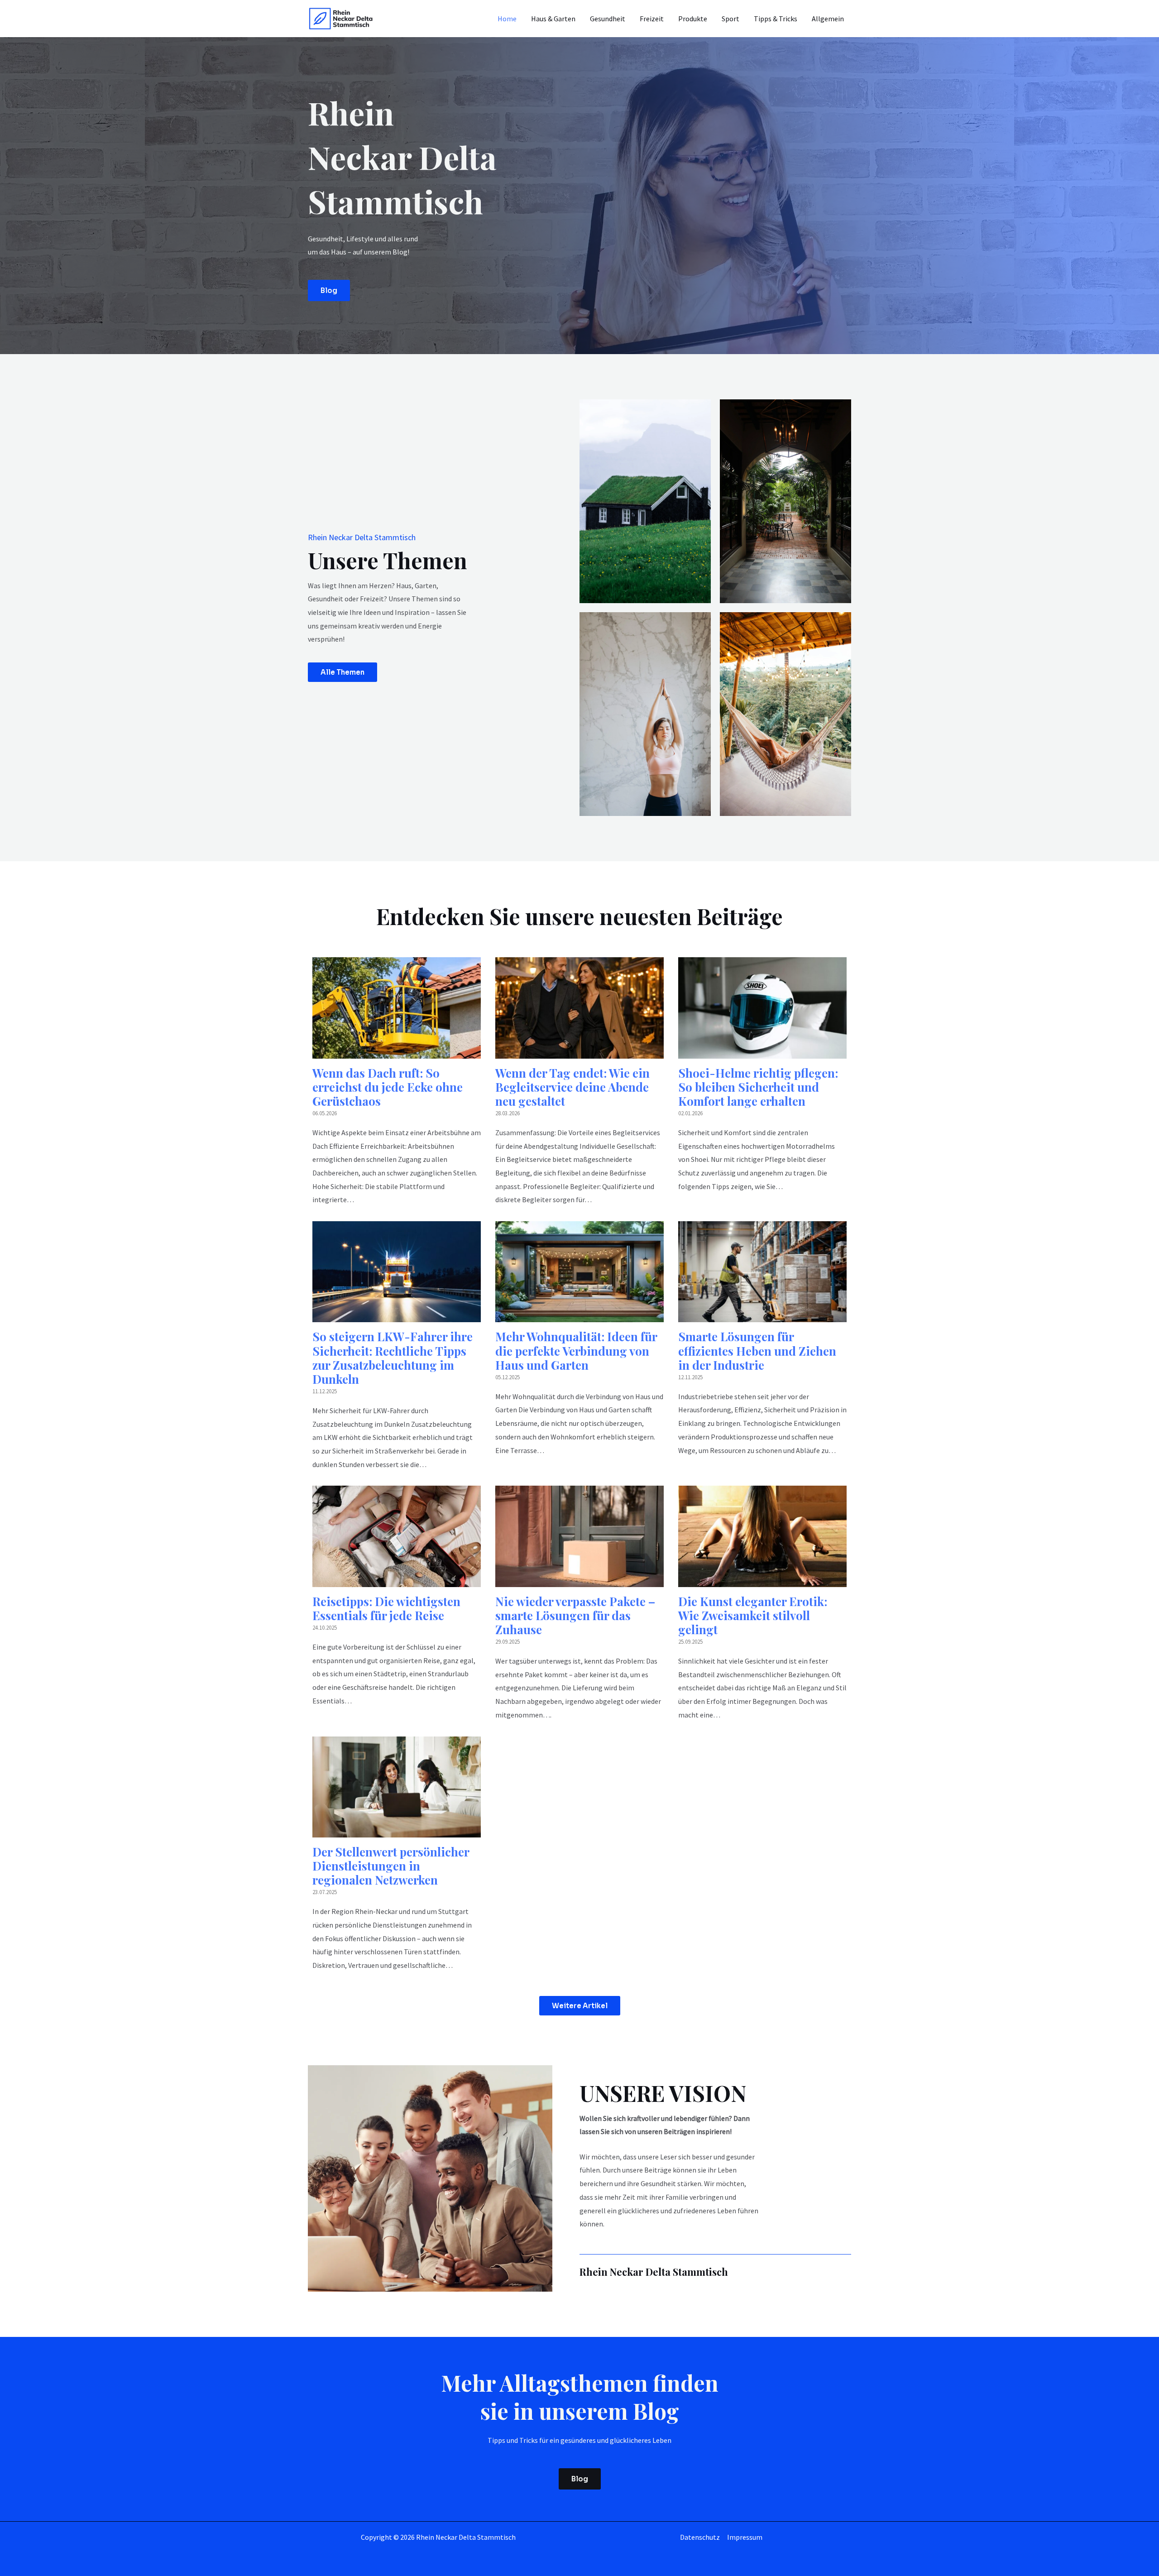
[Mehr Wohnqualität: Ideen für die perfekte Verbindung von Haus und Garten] (579, 1315)
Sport (730, 19)
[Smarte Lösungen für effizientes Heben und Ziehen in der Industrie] (762, 1315)
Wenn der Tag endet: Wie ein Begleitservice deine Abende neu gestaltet (572, 1087)
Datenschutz (700, 2537)
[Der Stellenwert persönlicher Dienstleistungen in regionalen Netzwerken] (397, 1830)
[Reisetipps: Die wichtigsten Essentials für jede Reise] (397, 1580)
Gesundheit (608, 19)
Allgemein (828, 19)
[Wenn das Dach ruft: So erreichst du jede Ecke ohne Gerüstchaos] (397, 1051)
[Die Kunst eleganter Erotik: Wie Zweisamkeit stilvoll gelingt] (762, 1580)
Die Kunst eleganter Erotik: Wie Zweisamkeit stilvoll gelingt (753, 1615)
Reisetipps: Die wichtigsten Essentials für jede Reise (386, 1608)
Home (507, 19)
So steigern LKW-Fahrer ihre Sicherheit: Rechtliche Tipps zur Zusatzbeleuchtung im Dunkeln (393, 1358)
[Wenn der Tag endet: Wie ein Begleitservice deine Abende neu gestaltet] (579, 1051)
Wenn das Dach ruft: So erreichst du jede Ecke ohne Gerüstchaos (388, 1087)
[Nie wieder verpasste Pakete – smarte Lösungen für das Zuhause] (579, 1580)
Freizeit (652, 19)
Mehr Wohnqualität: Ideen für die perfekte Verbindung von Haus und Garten (576, 1350)
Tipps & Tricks (776, 19)
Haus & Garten (553, 19)
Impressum (745, 2537)
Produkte (693, 19)
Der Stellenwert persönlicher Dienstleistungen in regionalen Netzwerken (391, 1866)
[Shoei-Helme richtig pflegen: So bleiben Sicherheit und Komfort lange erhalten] (762, 1051)
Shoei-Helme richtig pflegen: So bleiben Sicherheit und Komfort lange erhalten (758, 1087)
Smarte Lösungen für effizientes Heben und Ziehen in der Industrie (757, 1350)
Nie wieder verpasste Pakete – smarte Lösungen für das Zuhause (575, 1615)
